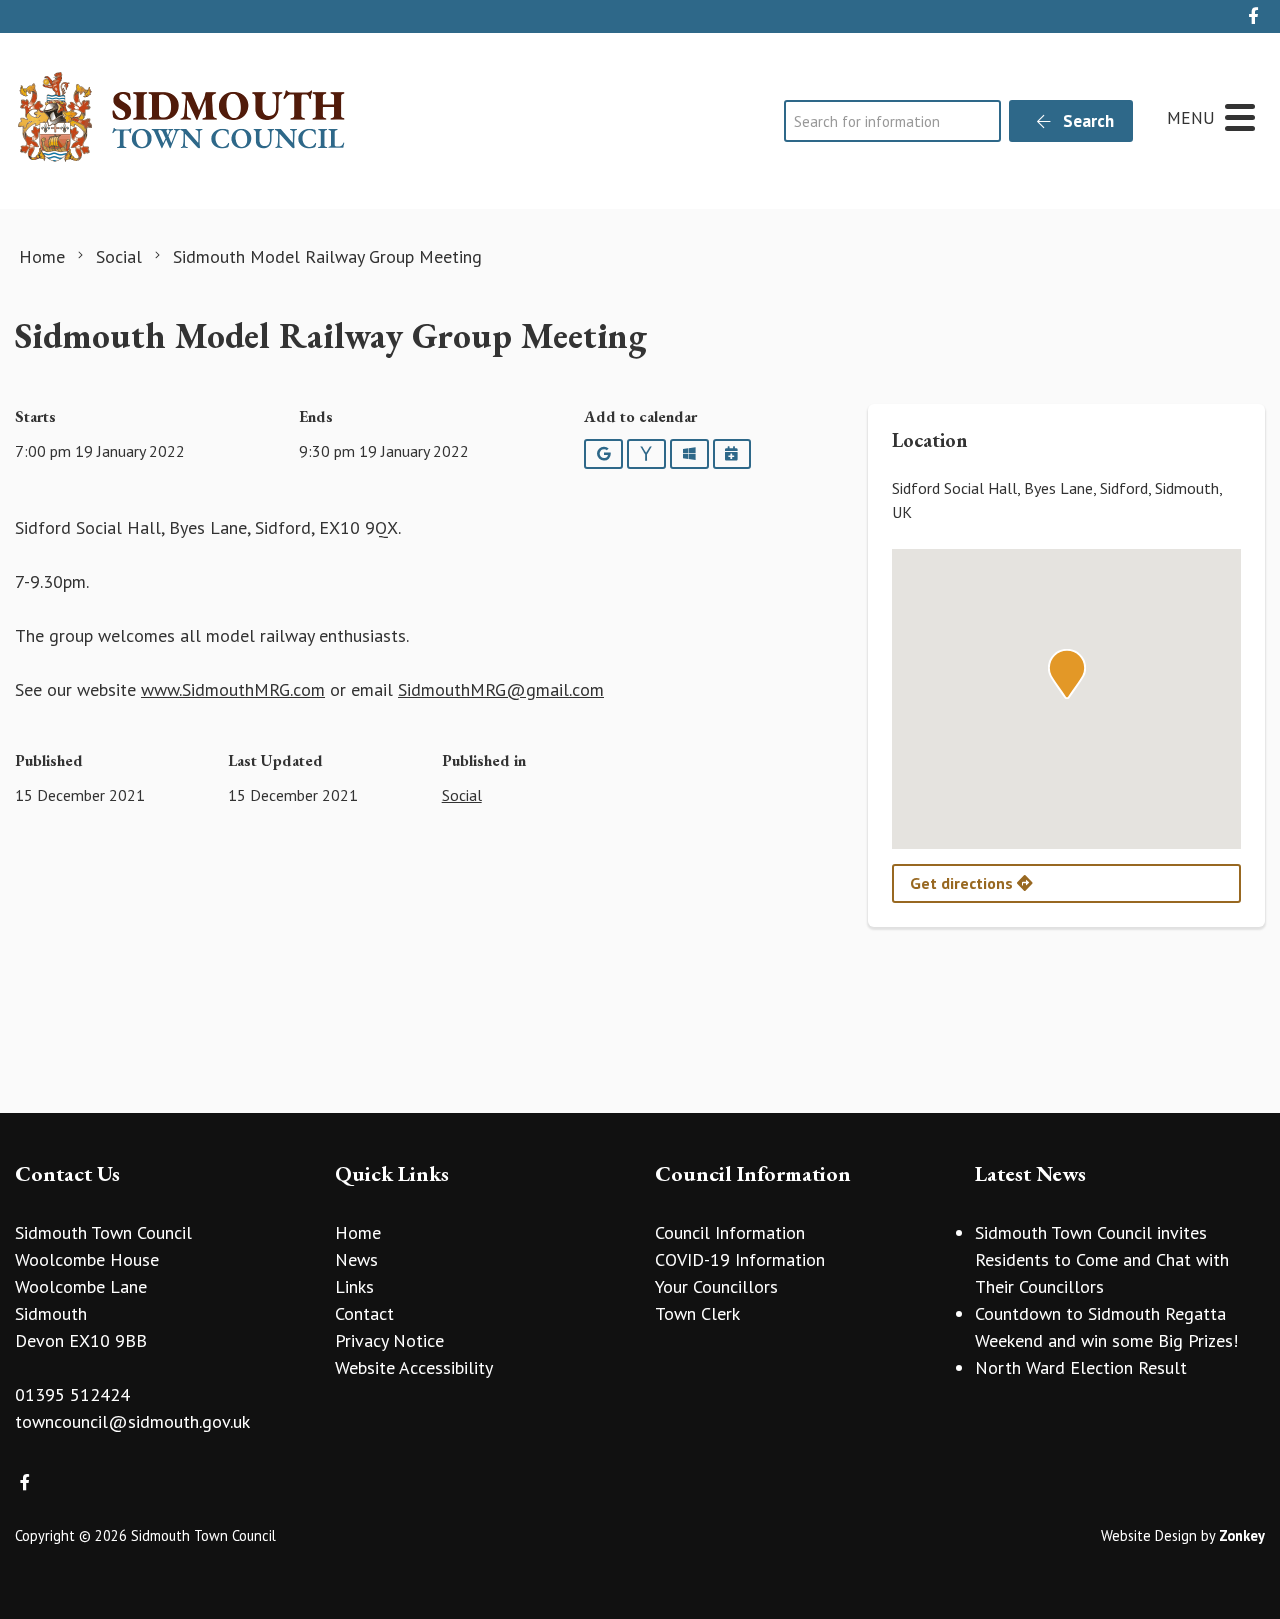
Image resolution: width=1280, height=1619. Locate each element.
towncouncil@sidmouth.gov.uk (132, 1421)
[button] (1067, 674)
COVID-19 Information (740, 1259)
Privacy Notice (389, 1340)
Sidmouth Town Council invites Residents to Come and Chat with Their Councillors (1102, 1259)
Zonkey (1242, 1535)
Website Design (1149, 1535)
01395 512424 (72, 1394)
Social (462, 795)
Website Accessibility (414, 1367)
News (356, 1259)
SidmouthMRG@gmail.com (501, 689)
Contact (364, 1313)
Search (1086, 121)
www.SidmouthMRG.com (233, 689)
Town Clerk (697, 1313)
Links (354, 1286)
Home (358, 1232)
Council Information (730, 1232)
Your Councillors (716, 1286)
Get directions (963, 883)
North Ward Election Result (1081, 1367)
